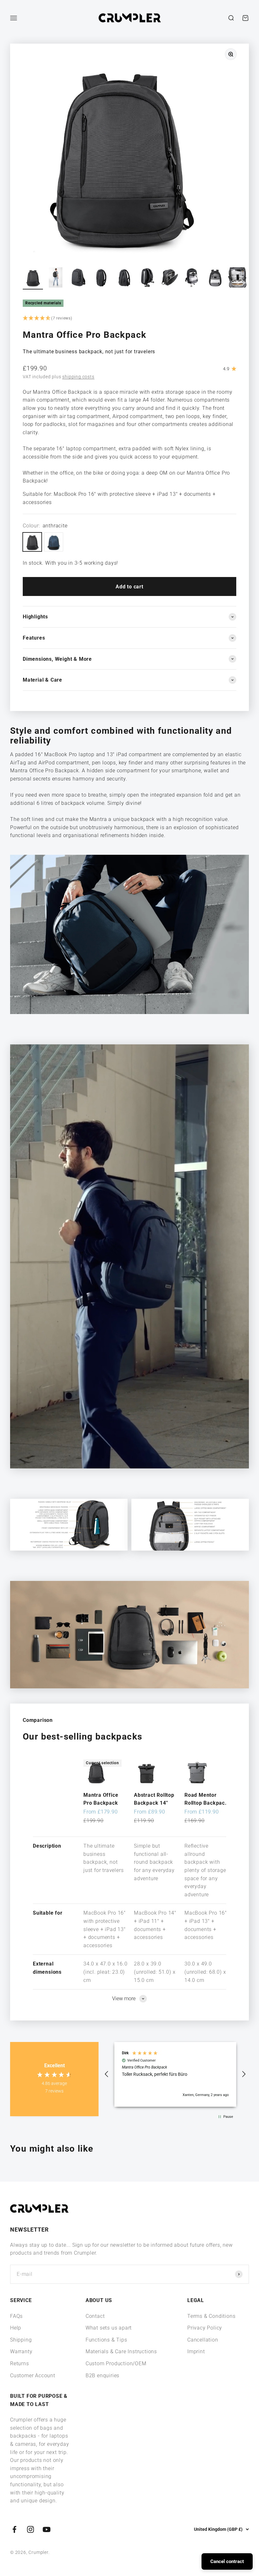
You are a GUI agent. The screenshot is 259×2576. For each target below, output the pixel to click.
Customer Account (33, 2376)
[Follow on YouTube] (47, 2529)
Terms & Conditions (211, 2316)
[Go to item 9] (215, 278)
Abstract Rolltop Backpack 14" (154, 1799)
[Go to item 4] (101, 278)
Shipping (21, 2340)
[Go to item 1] (33, 278)
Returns (20, 2363)
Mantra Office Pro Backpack (101, 1799)
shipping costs (78, 377)
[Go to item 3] (78, 278)
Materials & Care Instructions (121, 2351)
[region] (175, 2074)
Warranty (21, 2351)
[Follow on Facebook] (14, 2529)
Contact (95, 2316)
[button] (129, 319)
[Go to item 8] (192, 278)
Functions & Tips (106, 2340)
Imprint (196, 2351)
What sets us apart (109, 2328)
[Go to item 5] (124, 278)
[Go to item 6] (147, 278)
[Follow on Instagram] (30, 2529)
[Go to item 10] (238, 278)
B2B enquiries (102, 2376)
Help (16, 2328)
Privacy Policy (205, 2328)
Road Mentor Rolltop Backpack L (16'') (206, 1800)
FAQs (16, 2316)
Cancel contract (227, 2561)
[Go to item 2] (56, 278)
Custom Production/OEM (116, 2363)
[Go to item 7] (169, 278)
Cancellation (203, 2340)
